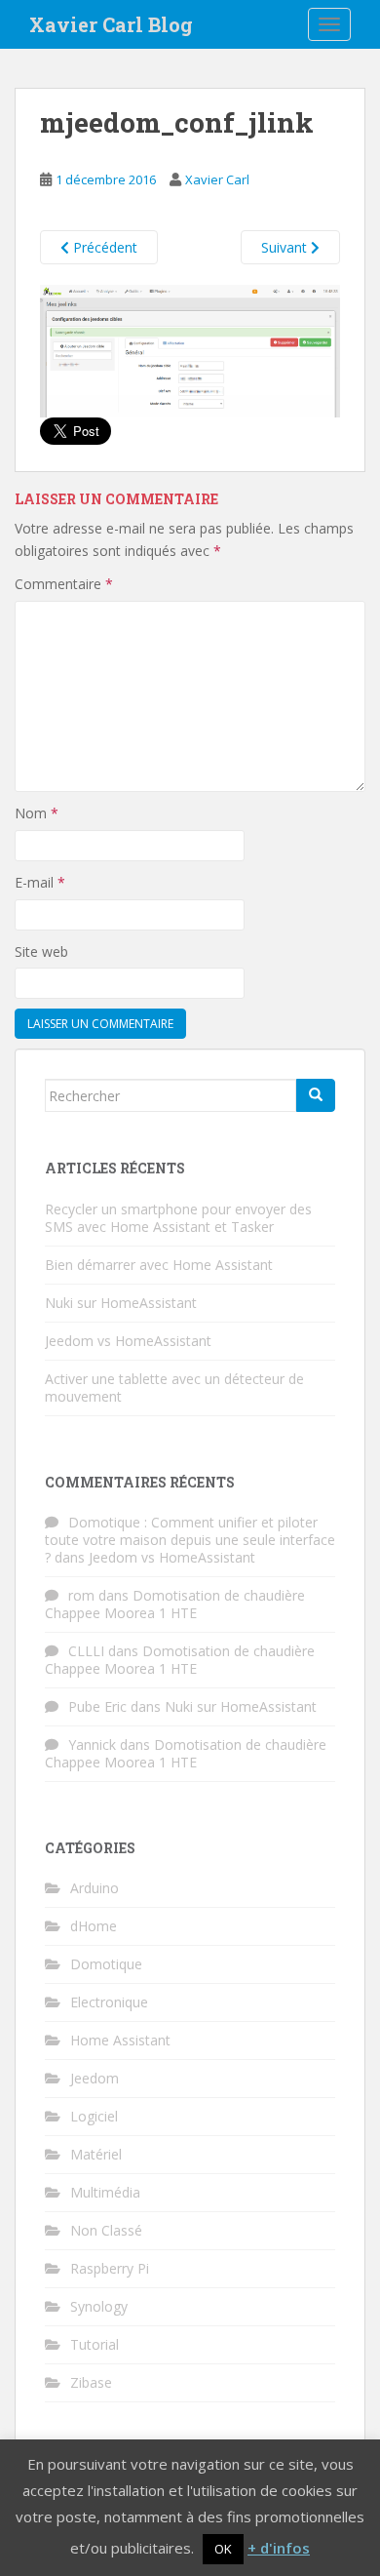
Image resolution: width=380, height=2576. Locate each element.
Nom (37, 813)
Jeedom (95, 2078)
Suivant (286, 247)
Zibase (91, 2382)
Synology (99, 2306)
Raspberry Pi (110, 2268)
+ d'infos (279, 2548)
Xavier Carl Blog (111, 24)
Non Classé (106, 2230)
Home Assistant (120, 2040)
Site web (41, 951)
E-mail (40, 882)
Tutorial (95, 2344)
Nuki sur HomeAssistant (121, 1303)
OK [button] (223, 2549)
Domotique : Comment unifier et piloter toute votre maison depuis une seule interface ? (190, 1540)
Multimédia (105, 2192)
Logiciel (94, 2116)
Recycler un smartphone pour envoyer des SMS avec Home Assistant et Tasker (178, 1218)
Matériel (96, 2154)
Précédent (103, 247)
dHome (94, 1926)
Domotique (106, 1964)
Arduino (95, 1888)
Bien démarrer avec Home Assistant (159, 1265)
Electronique (109, 2002)
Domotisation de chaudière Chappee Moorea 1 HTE (175, 1604)
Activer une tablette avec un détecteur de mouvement (174, 1387)
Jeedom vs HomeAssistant (128, 1341)
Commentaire (64, 584)
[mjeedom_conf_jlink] (190, 350)
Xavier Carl (217, 179)
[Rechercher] (316, 1095)
